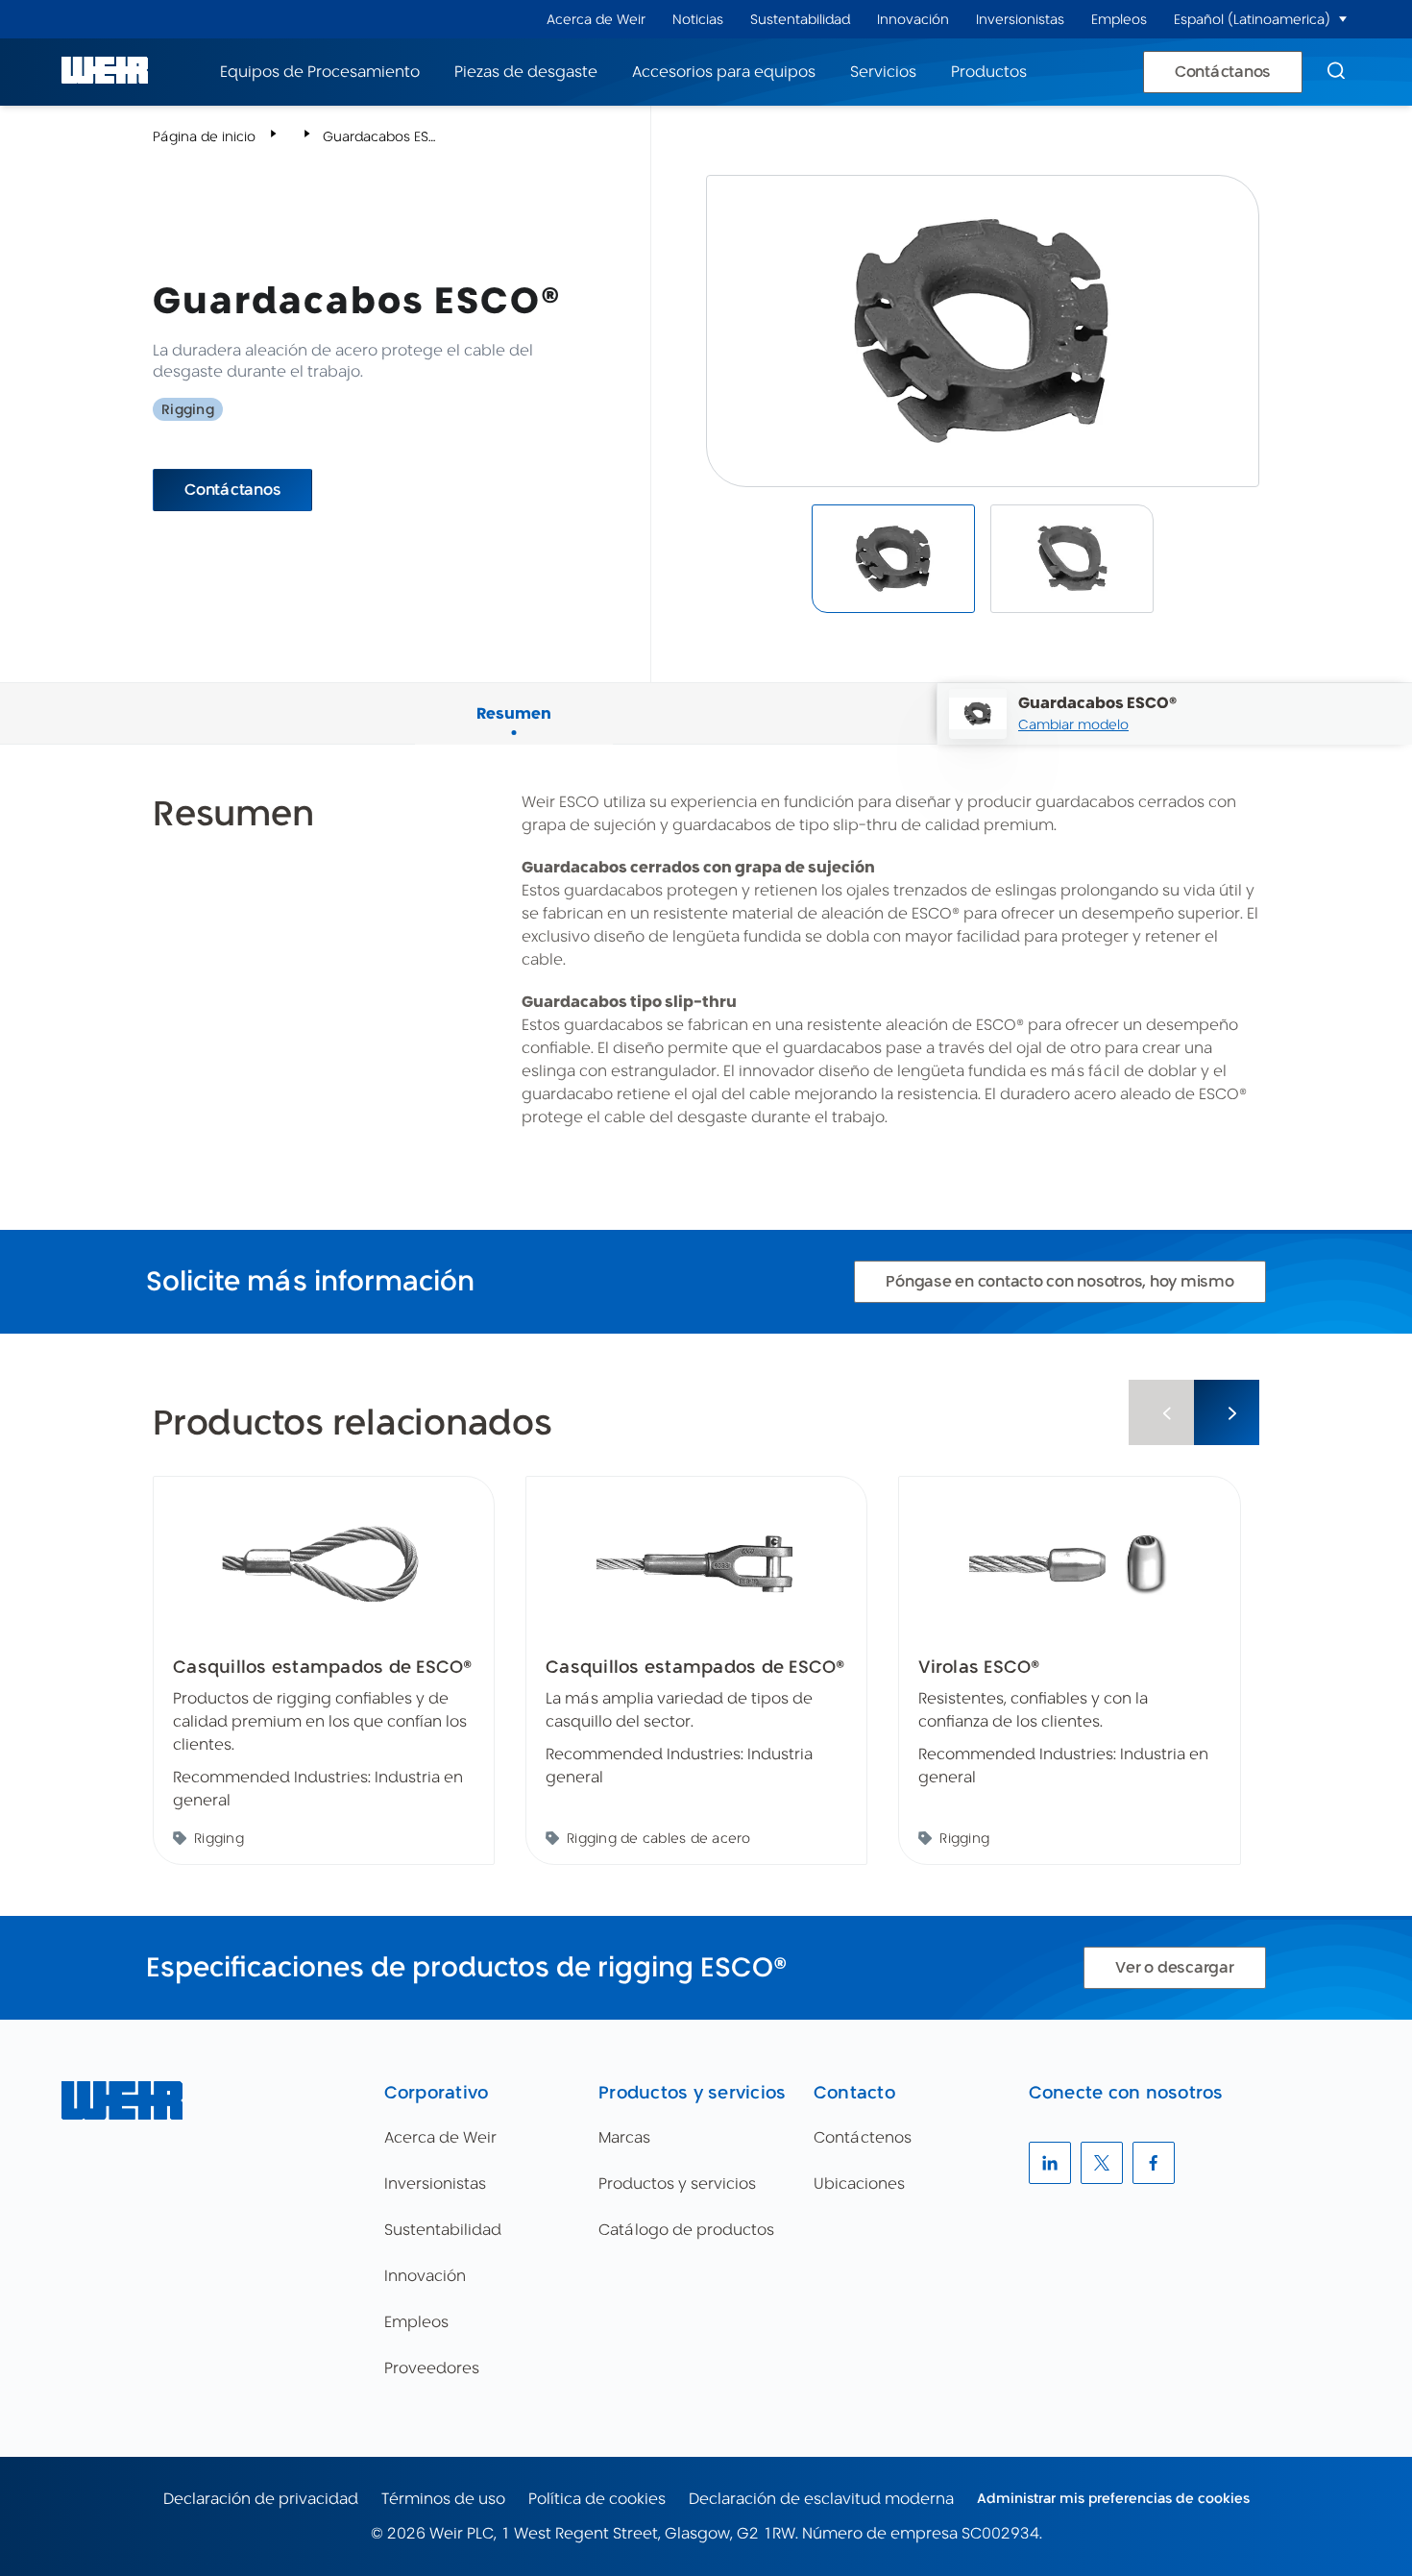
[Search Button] (1336, 72)
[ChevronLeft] (1161, 1412)
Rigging (188, 409)
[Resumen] (514, 691)
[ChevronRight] (1227, 1412)
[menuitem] (596, 20)
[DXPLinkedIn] (1050, 2163)
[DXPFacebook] (1154, 2163)
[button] (1343, 19)
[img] (893, 559)
